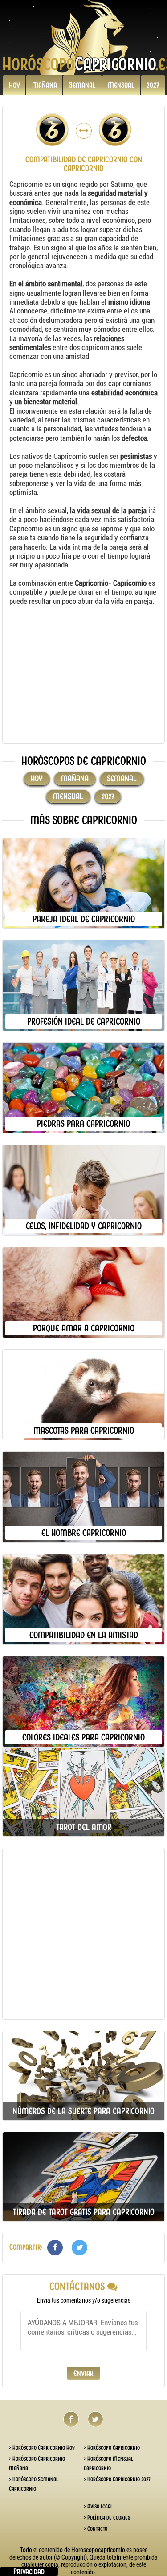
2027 (153, 85)
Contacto (97, 2529)
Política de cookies (108, 2518)
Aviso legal (99, 2506)
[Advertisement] (83, 675)
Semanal (82, 85)
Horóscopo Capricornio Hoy (43, 2448)
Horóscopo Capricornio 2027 (118, 2479)
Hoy (14, 85)
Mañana (45, 85)
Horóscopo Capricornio (113, 2448)
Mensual (121, 85)
